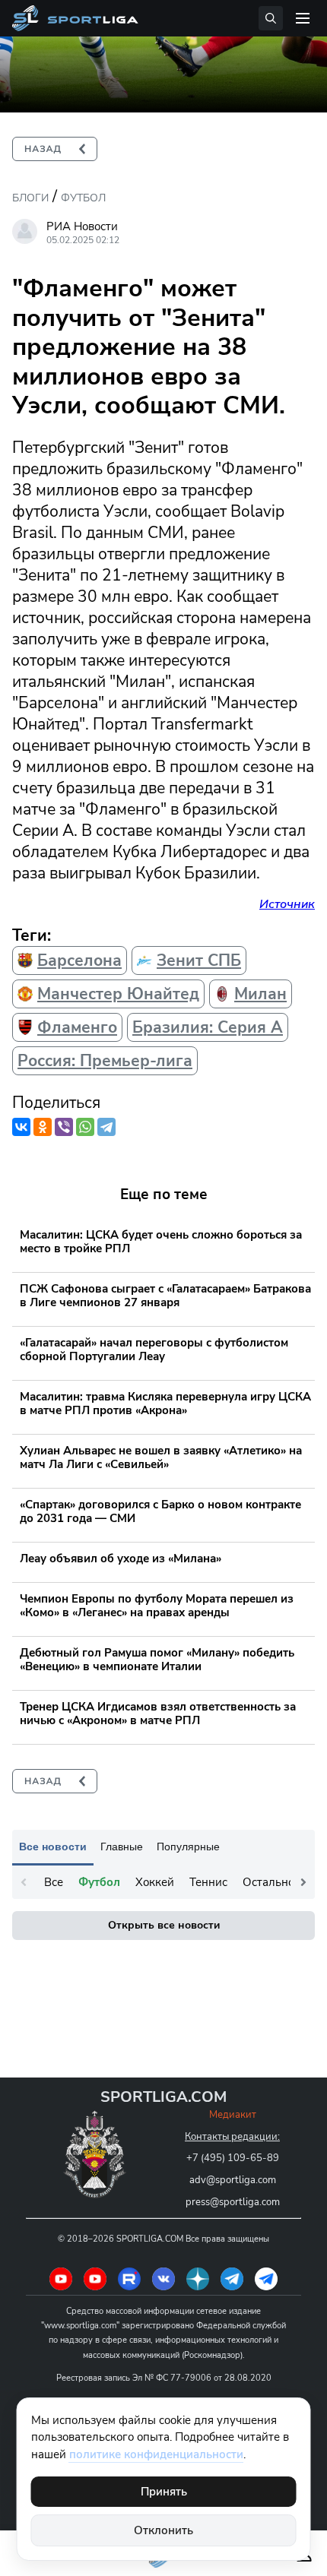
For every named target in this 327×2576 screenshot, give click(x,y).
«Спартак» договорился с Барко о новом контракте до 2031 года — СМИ (160, 1511)
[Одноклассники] (43, 1127)
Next (303, 1882)
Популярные (188, 1847)
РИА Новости (82, 226)
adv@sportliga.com (233, 2180)
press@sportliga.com (233, 2202)
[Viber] (64, 1127)
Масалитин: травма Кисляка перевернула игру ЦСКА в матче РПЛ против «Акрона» (165, 1404)
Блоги (30, 198)
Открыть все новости (164, 1925)
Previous (24, 1882)
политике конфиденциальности (156, 2454)
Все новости (53, 1847)
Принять (164, 2492)
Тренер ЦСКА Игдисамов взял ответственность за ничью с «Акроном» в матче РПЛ (158, 1714)
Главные (122, 1847)
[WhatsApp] (85, 1127)
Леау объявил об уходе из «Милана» (121, 1559)
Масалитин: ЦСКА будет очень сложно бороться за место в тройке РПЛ (161, 1242)
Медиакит (233, 2115)
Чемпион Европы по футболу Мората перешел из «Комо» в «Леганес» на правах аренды (157, 1606)
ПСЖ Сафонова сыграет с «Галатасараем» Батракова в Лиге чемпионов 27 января (165, 1296)
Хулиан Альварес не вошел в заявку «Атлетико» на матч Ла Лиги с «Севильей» (161, 1457)
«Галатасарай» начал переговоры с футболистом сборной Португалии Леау (154, 1350)
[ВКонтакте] (21, 1127)
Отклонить (163, 2530)
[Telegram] (106, 1127)
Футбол (83, 198)
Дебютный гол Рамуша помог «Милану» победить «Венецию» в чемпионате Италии (157, 1660)
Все (54, 1882)
